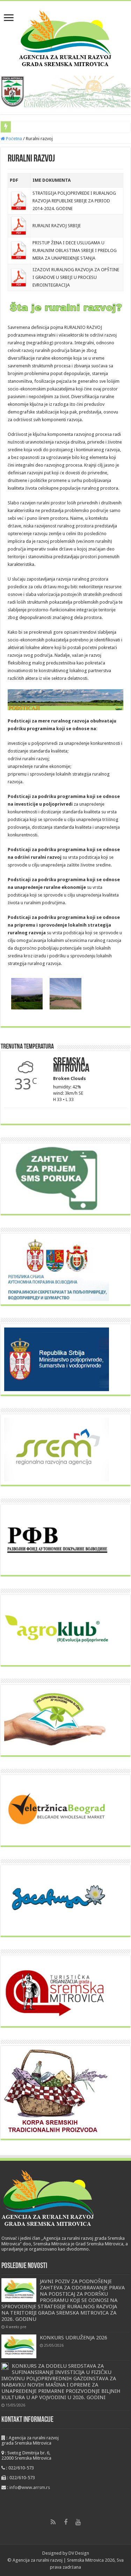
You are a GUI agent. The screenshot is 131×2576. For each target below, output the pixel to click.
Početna (13, 139)
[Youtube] (78, 2522)
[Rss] (53, 2522)
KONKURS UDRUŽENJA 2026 (74, 2338)
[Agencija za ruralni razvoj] (65, 37)
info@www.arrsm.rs (30, 2487)
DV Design (79, 2553)
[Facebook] (66, 2522)
